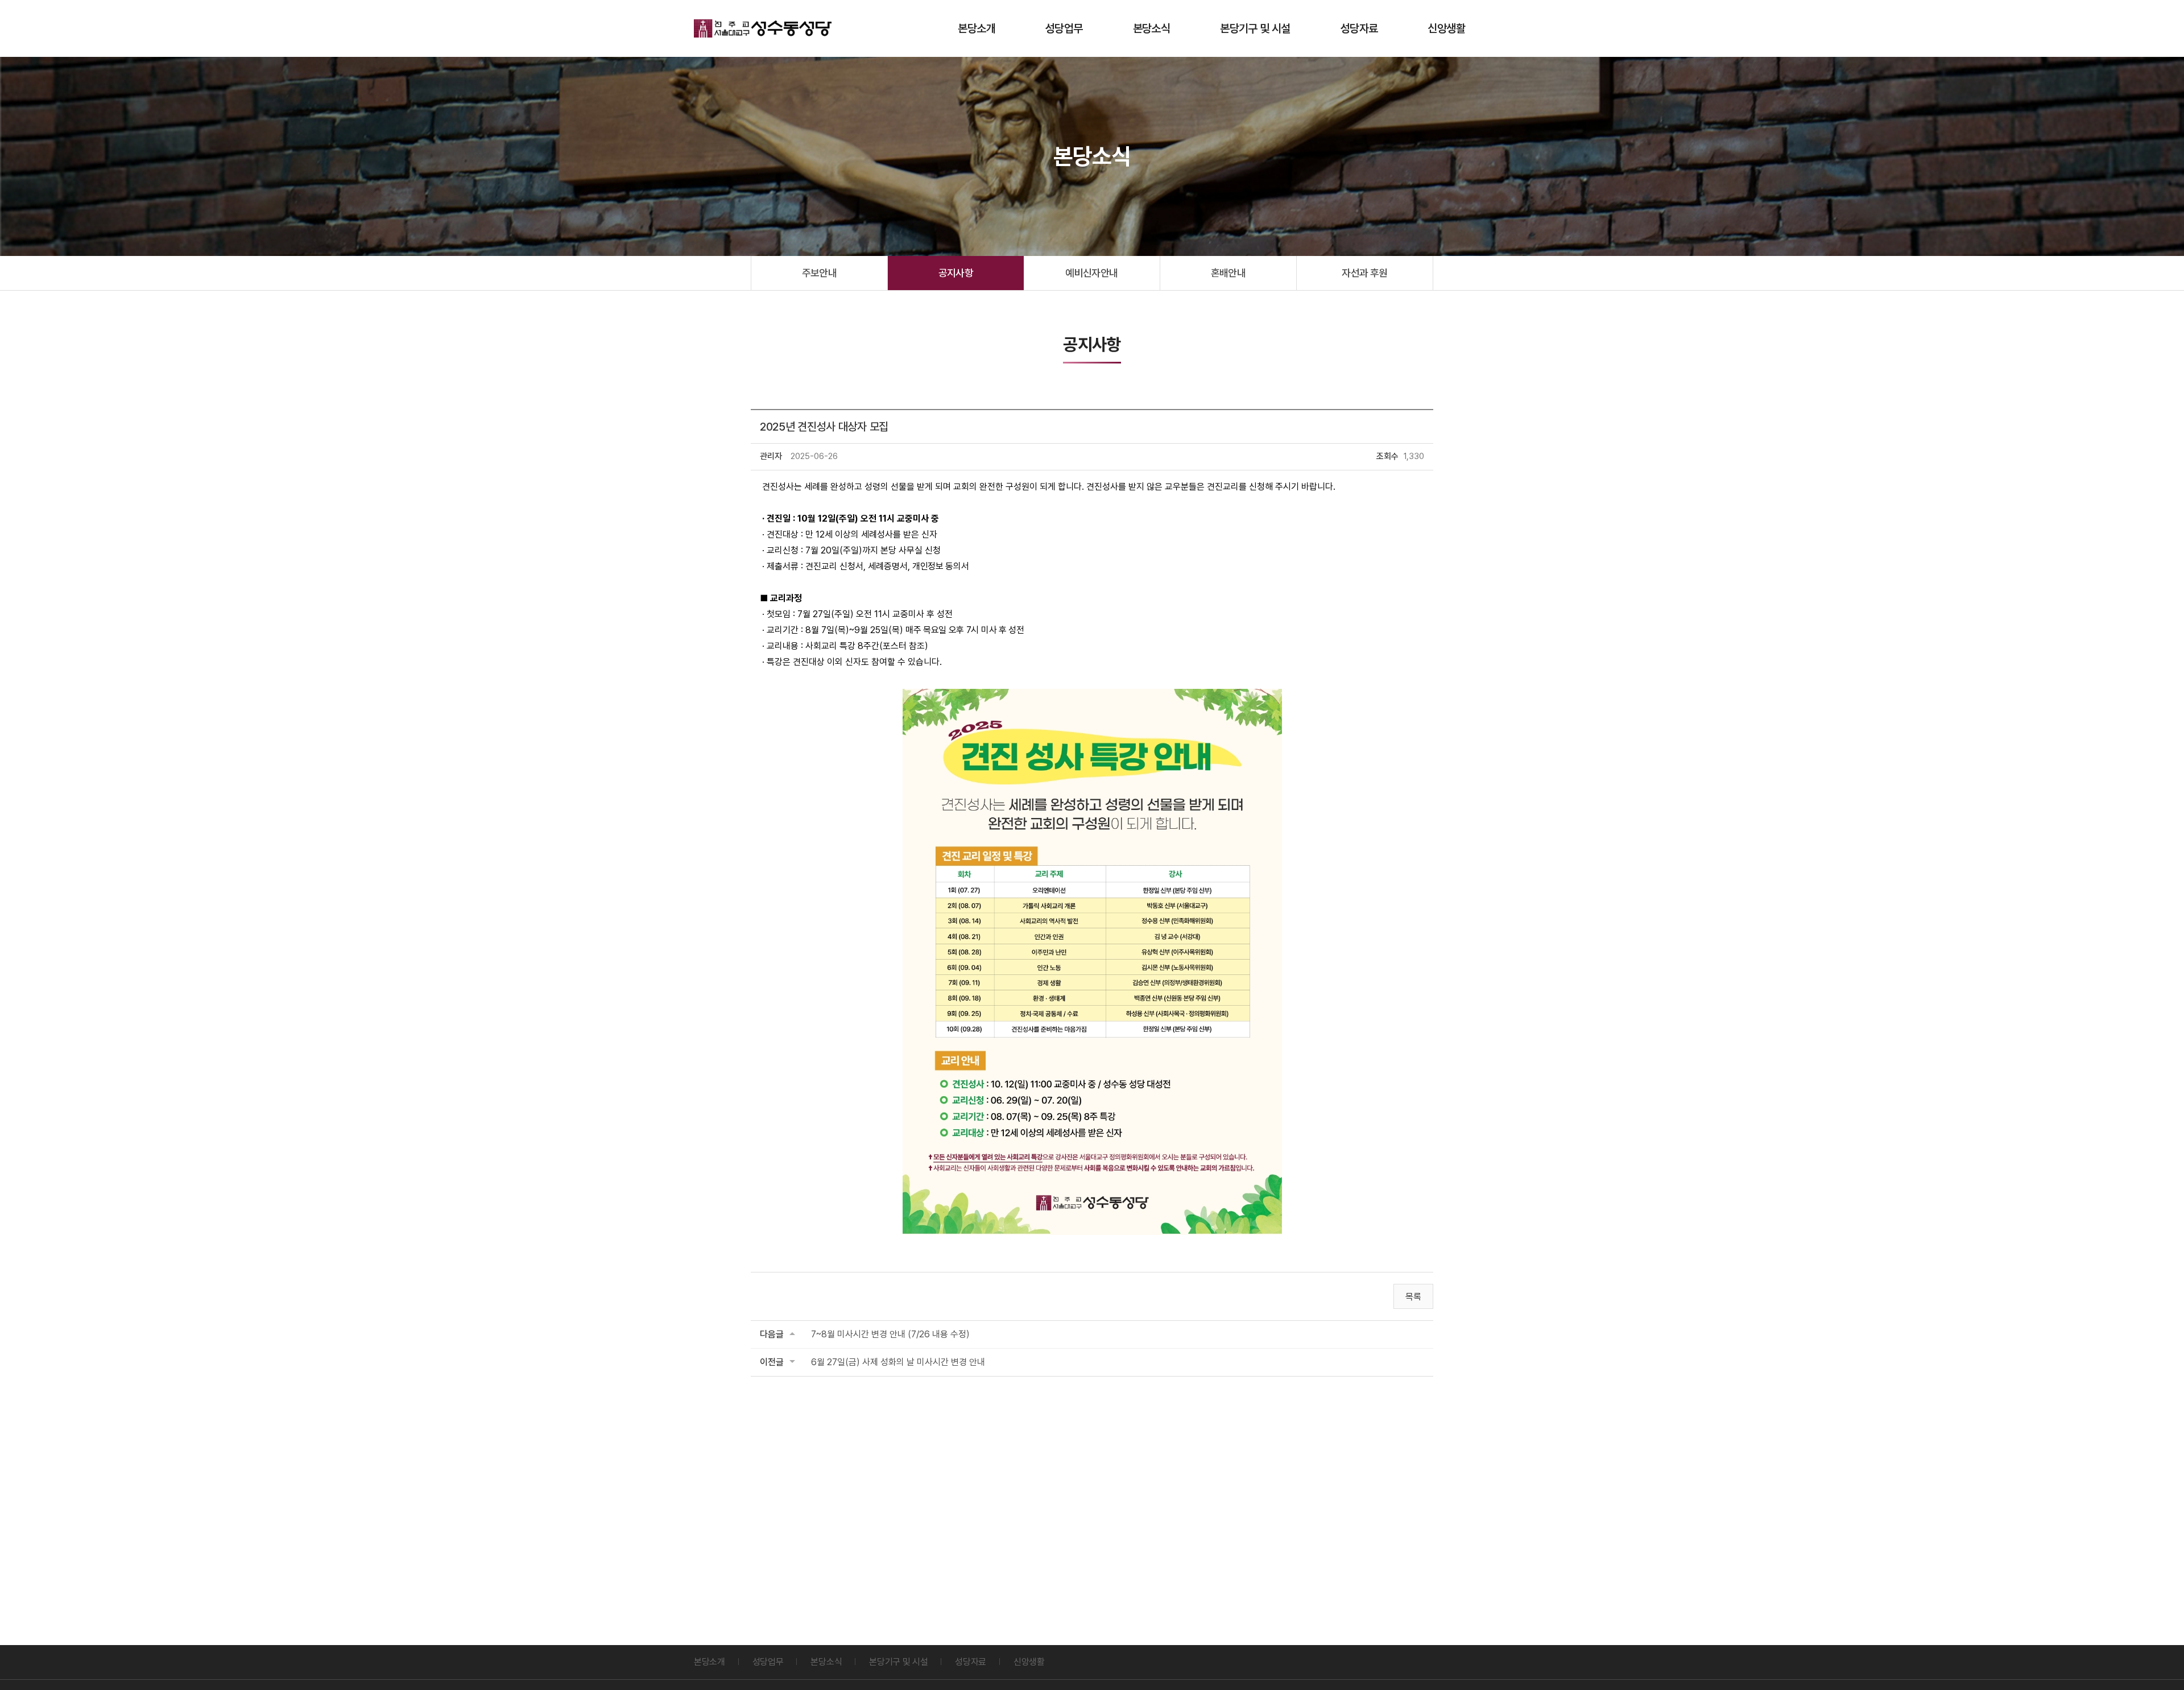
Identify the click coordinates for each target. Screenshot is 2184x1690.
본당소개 (977, 28)
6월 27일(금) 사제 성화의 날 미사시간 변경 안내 (898, 1362)
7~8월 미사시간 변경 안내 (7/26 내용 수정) (890, 1334)
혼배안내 (1228, 273)
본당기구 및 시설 (1255, 28)
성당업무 (1064, 28)
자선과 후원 (1365, 273)
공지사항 (956, 273)
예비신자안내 (1092, 273)
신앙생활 (1446, 28)
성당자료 (1359, 28)
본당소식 (1152, 28)
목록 (1413, 1297)
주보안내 (820, 273)
